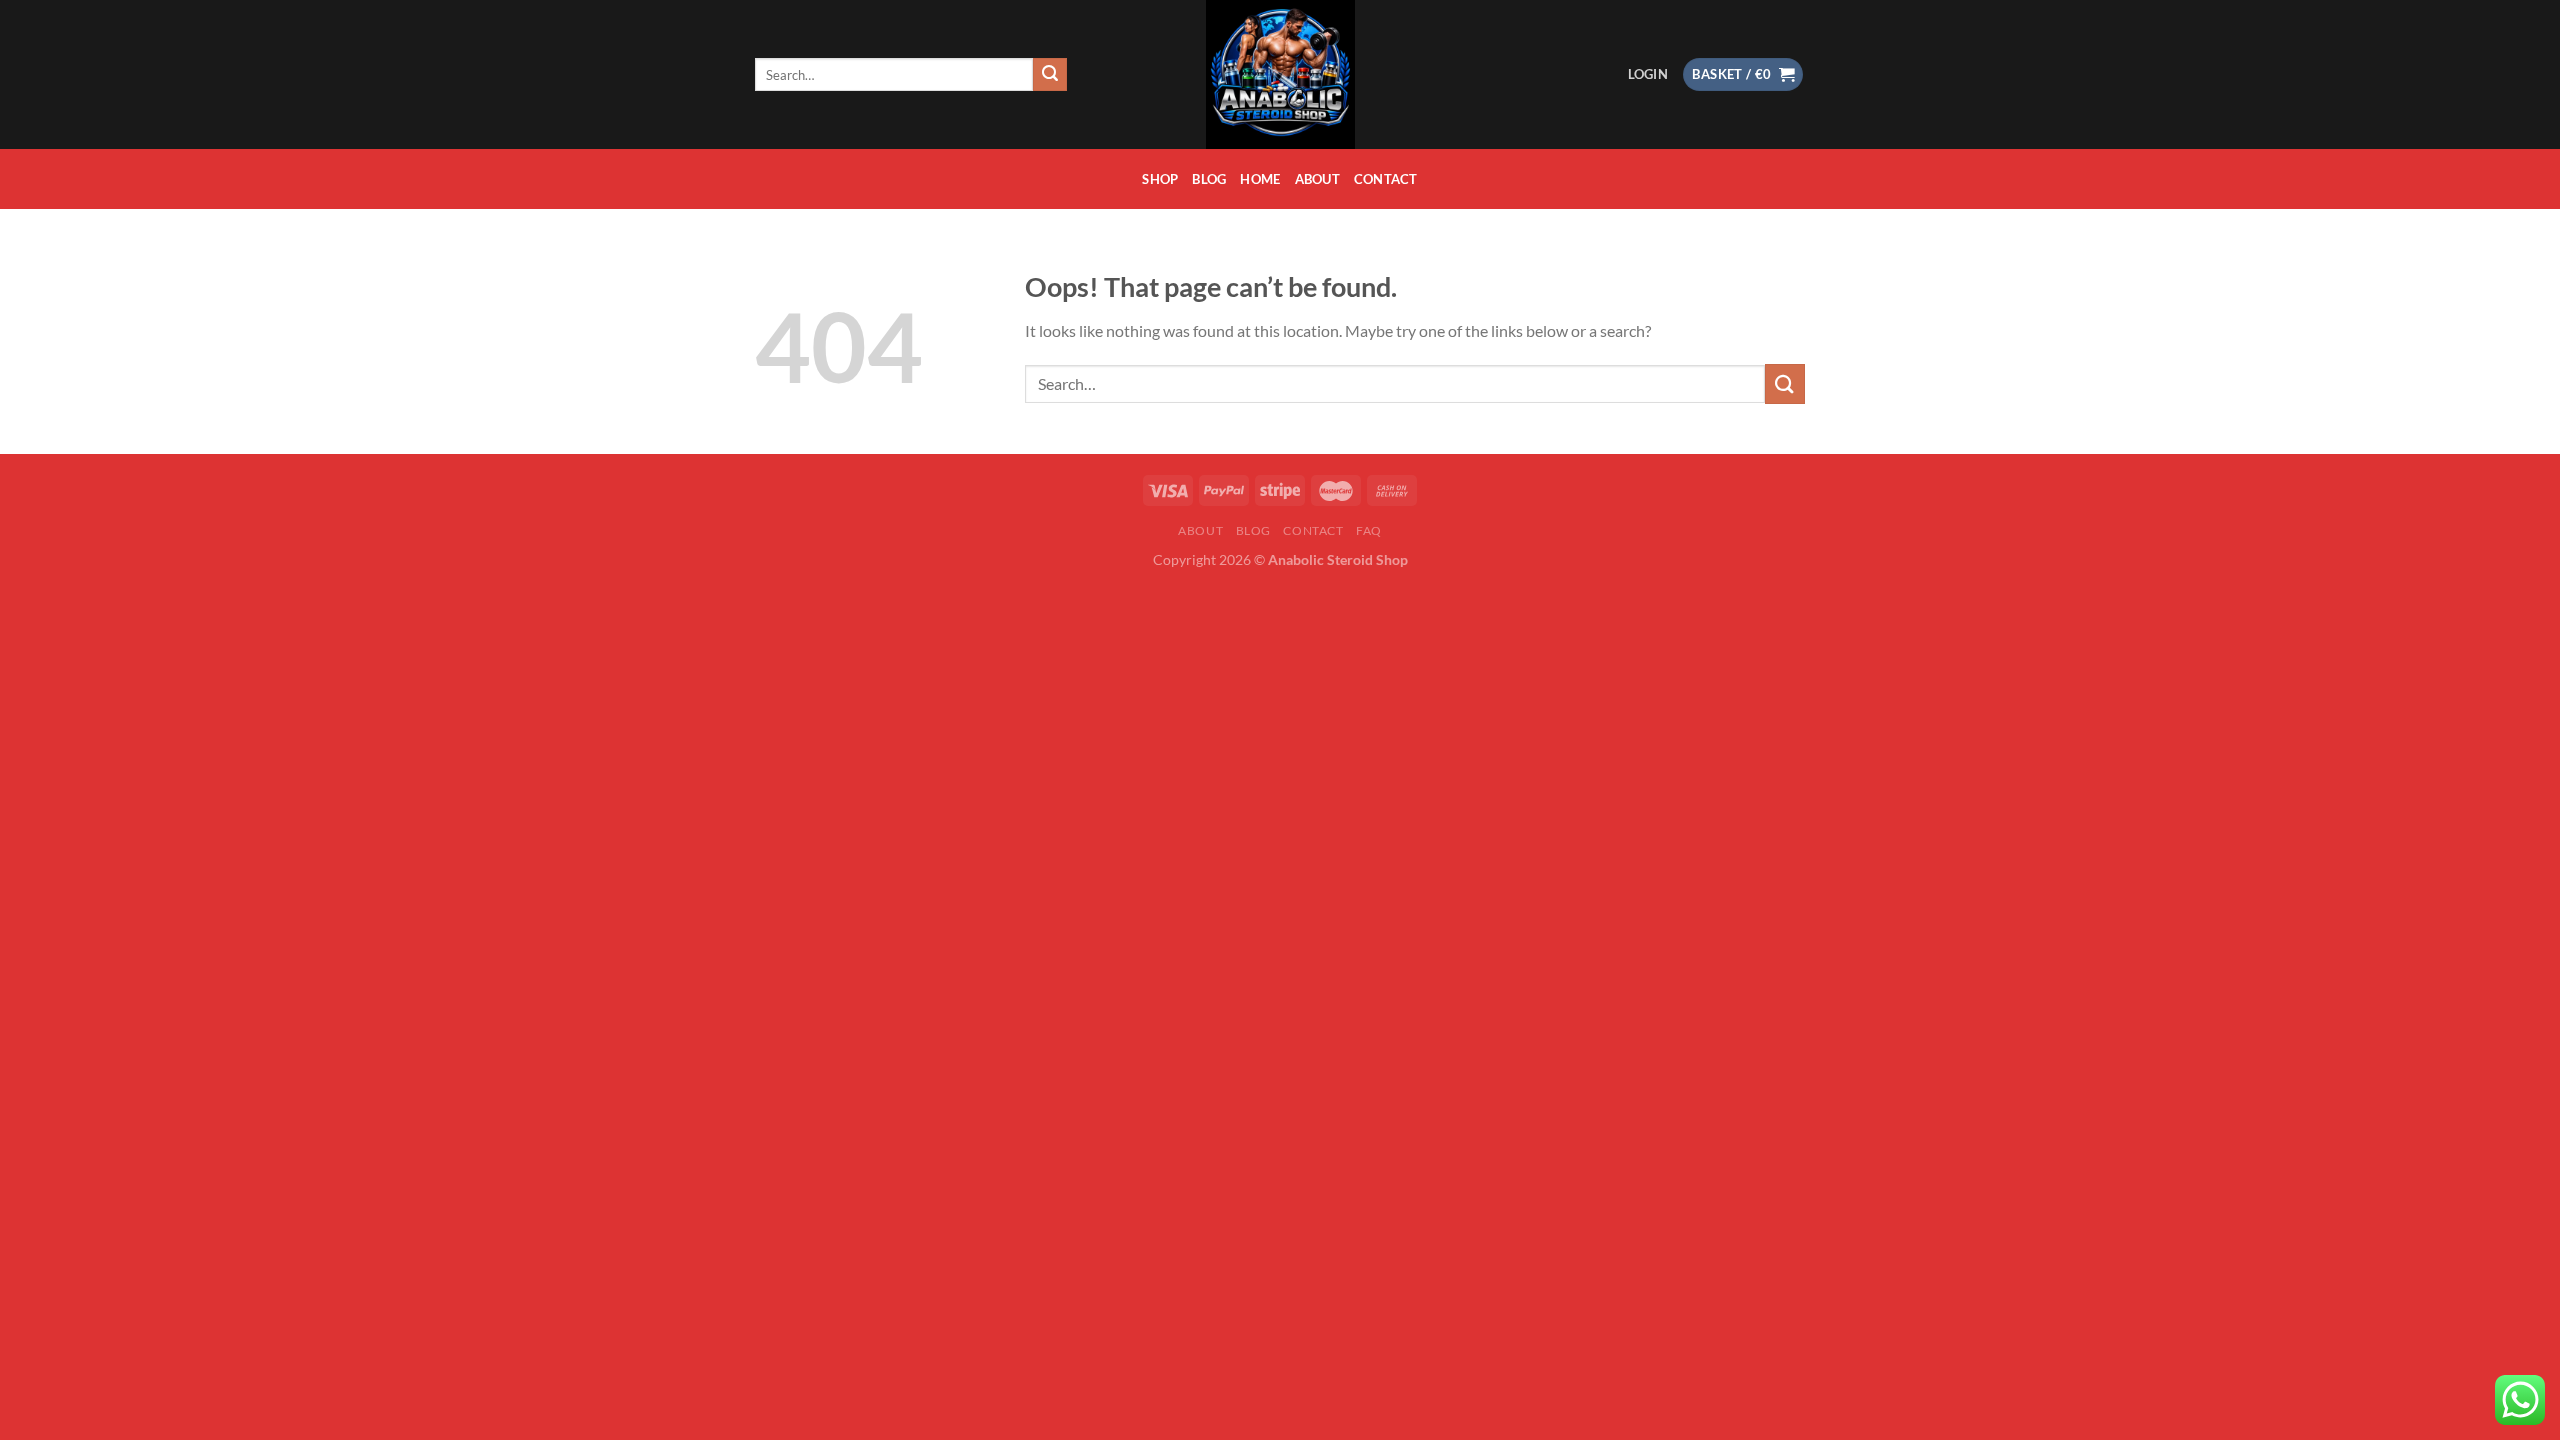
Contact (1386, 179)
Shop (1160, 179)
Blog (1209, 179)
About (1317, 179)
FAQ (1369, 530)
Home (1260, 179)
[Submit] (1050, 75)
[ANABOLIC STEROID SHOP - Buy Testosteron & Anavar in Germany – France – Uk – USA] (1280, 74)
